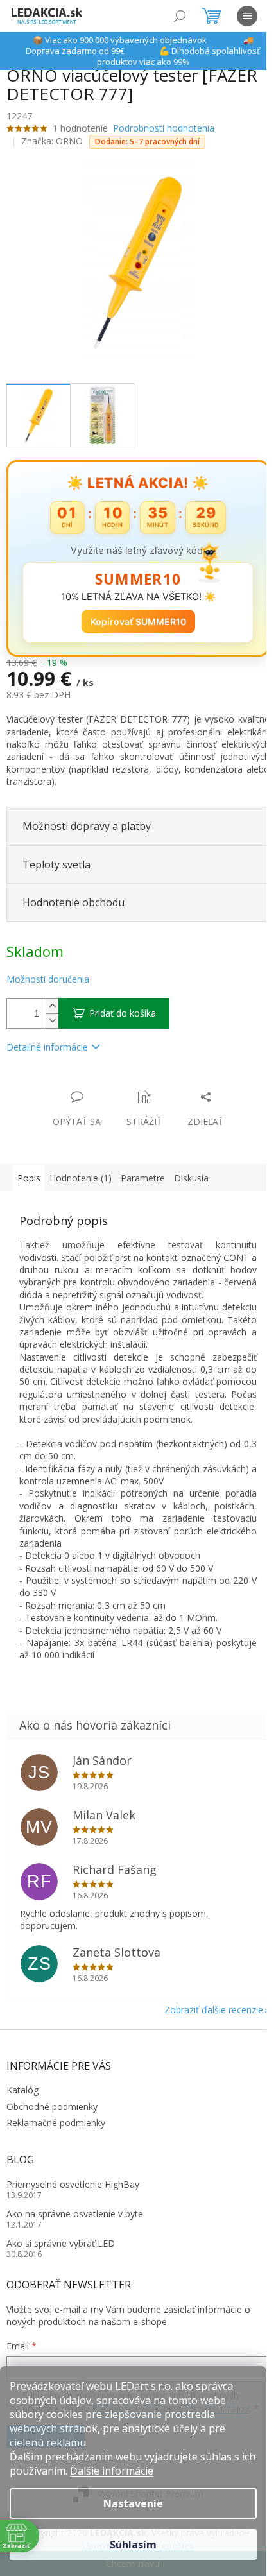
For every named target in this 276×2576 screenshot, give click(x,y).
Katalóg (22, 2095)
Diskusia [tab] (191, 1171)
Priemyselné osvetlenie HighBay (73, 2189)
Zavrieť (94, 1077)
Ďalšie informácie (112, 2471)
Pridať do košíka (123, 1005)
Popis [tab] (29, 1171)
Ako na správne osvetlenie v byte (75, 2219)
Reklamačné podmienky (56, 2128)
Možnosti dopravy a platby (87, 819)
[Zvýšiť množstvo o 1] (52, 998)
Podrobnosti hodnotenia (164, 128)
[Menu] (247, 16)
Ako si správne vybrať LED (61, 2248)
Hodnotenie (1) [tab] (81, 1171)
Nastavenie (133, 2503)
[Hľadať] (180, 16)
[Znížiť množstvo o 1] (52, 1013)
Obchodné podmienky (52, 2112)
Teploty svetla (56, 857)
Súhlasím (133, 2545)
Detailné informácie (47, 1039)
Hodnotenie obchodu (73, 895)
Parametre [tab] (143, 1171)
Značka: (52, 141)
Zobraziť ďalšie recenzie (204, 2015)
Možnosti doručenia (48, 972)
